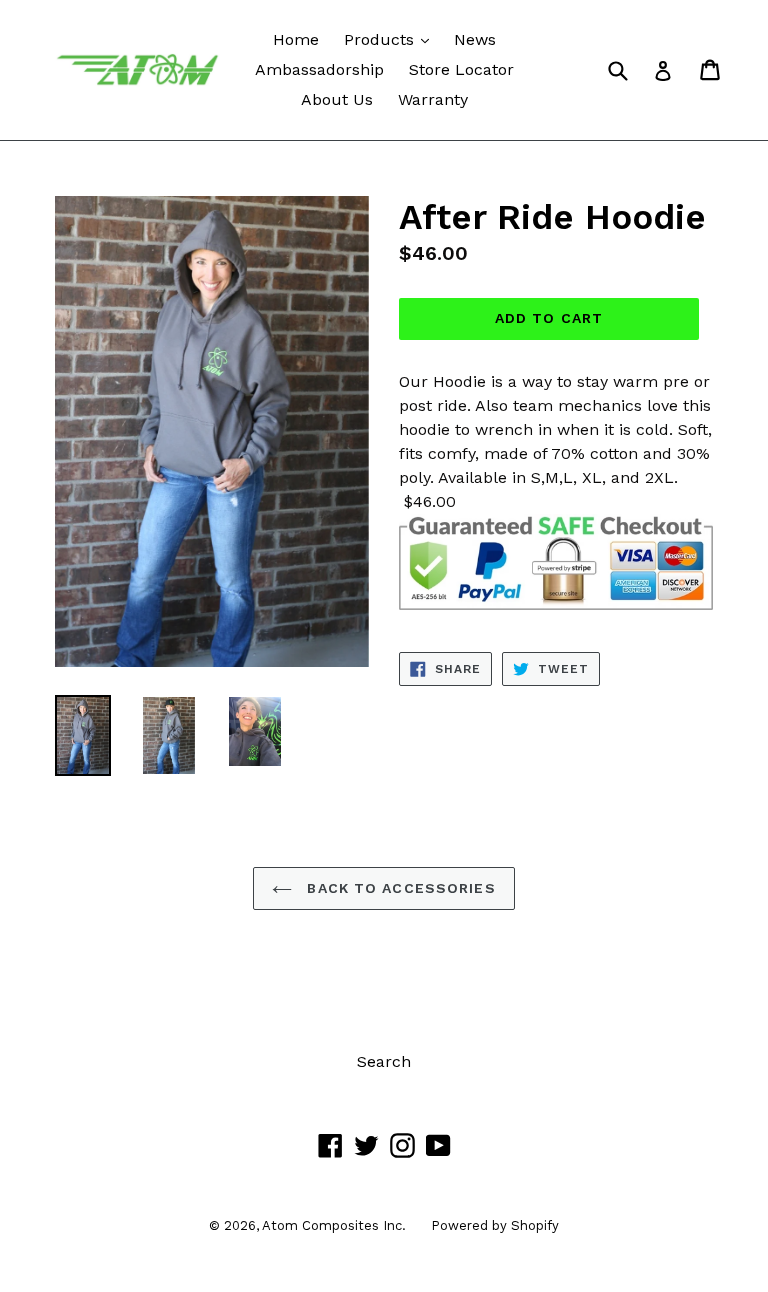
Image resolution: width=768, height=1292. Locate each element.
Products (391, 39)
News (475, 39)
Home (296, 39)
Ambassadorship (319, 69)
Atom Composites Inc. (334, 1225)
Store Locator (461, 69)
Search (384, 1061)
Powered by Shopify (495, 1225)
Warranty (433, 99)
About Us (337, 99)
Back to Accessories (398, 888)
